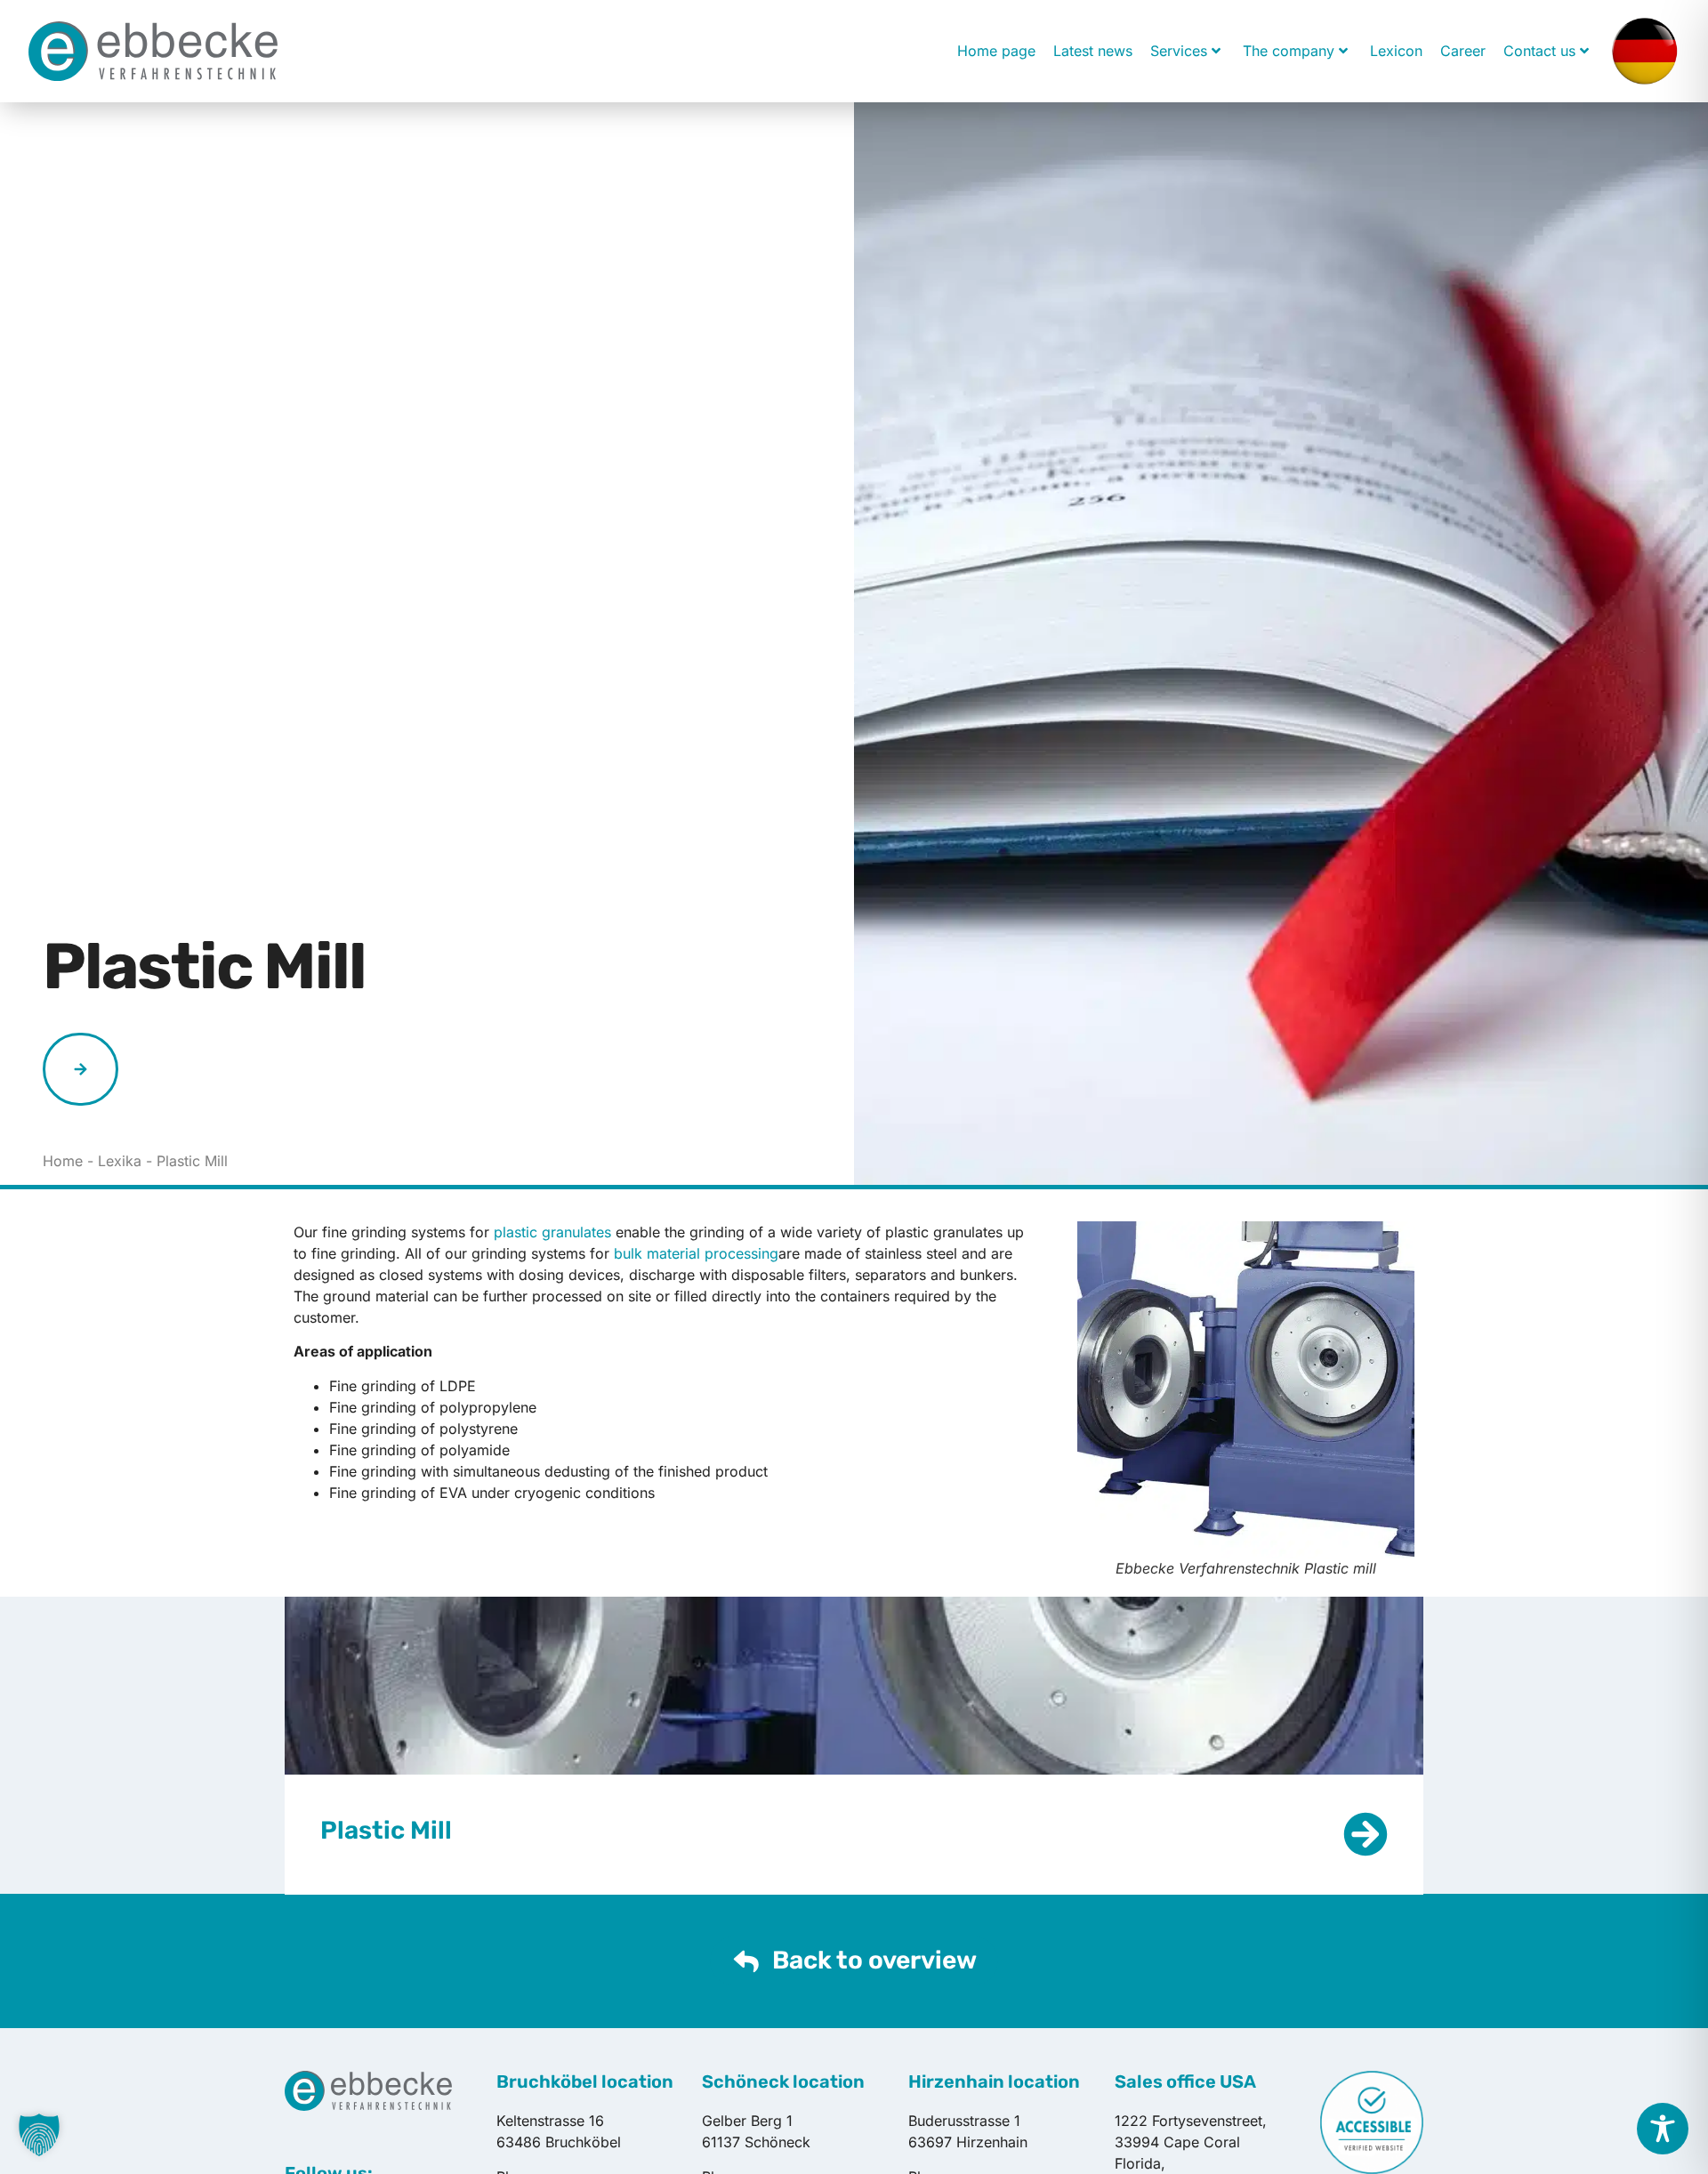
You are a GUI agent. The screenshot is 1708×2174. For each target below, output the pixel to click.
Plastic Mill (386, 1830)
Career (1463, 51)
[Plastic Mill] (1366, 1834)
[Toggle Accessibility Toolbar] (1663, 2129)
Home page (996, 51)
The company (1289, 51)
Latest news (1093, 51)
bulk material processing (696, 1253)
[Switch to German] (1644, 51)
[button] (39, 2135)
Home (63, 1161)
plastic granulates (552, 1232)
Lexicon (1396, 51)
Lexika (120, 1161)
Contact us (1539, 51)
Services (1179, 51)
